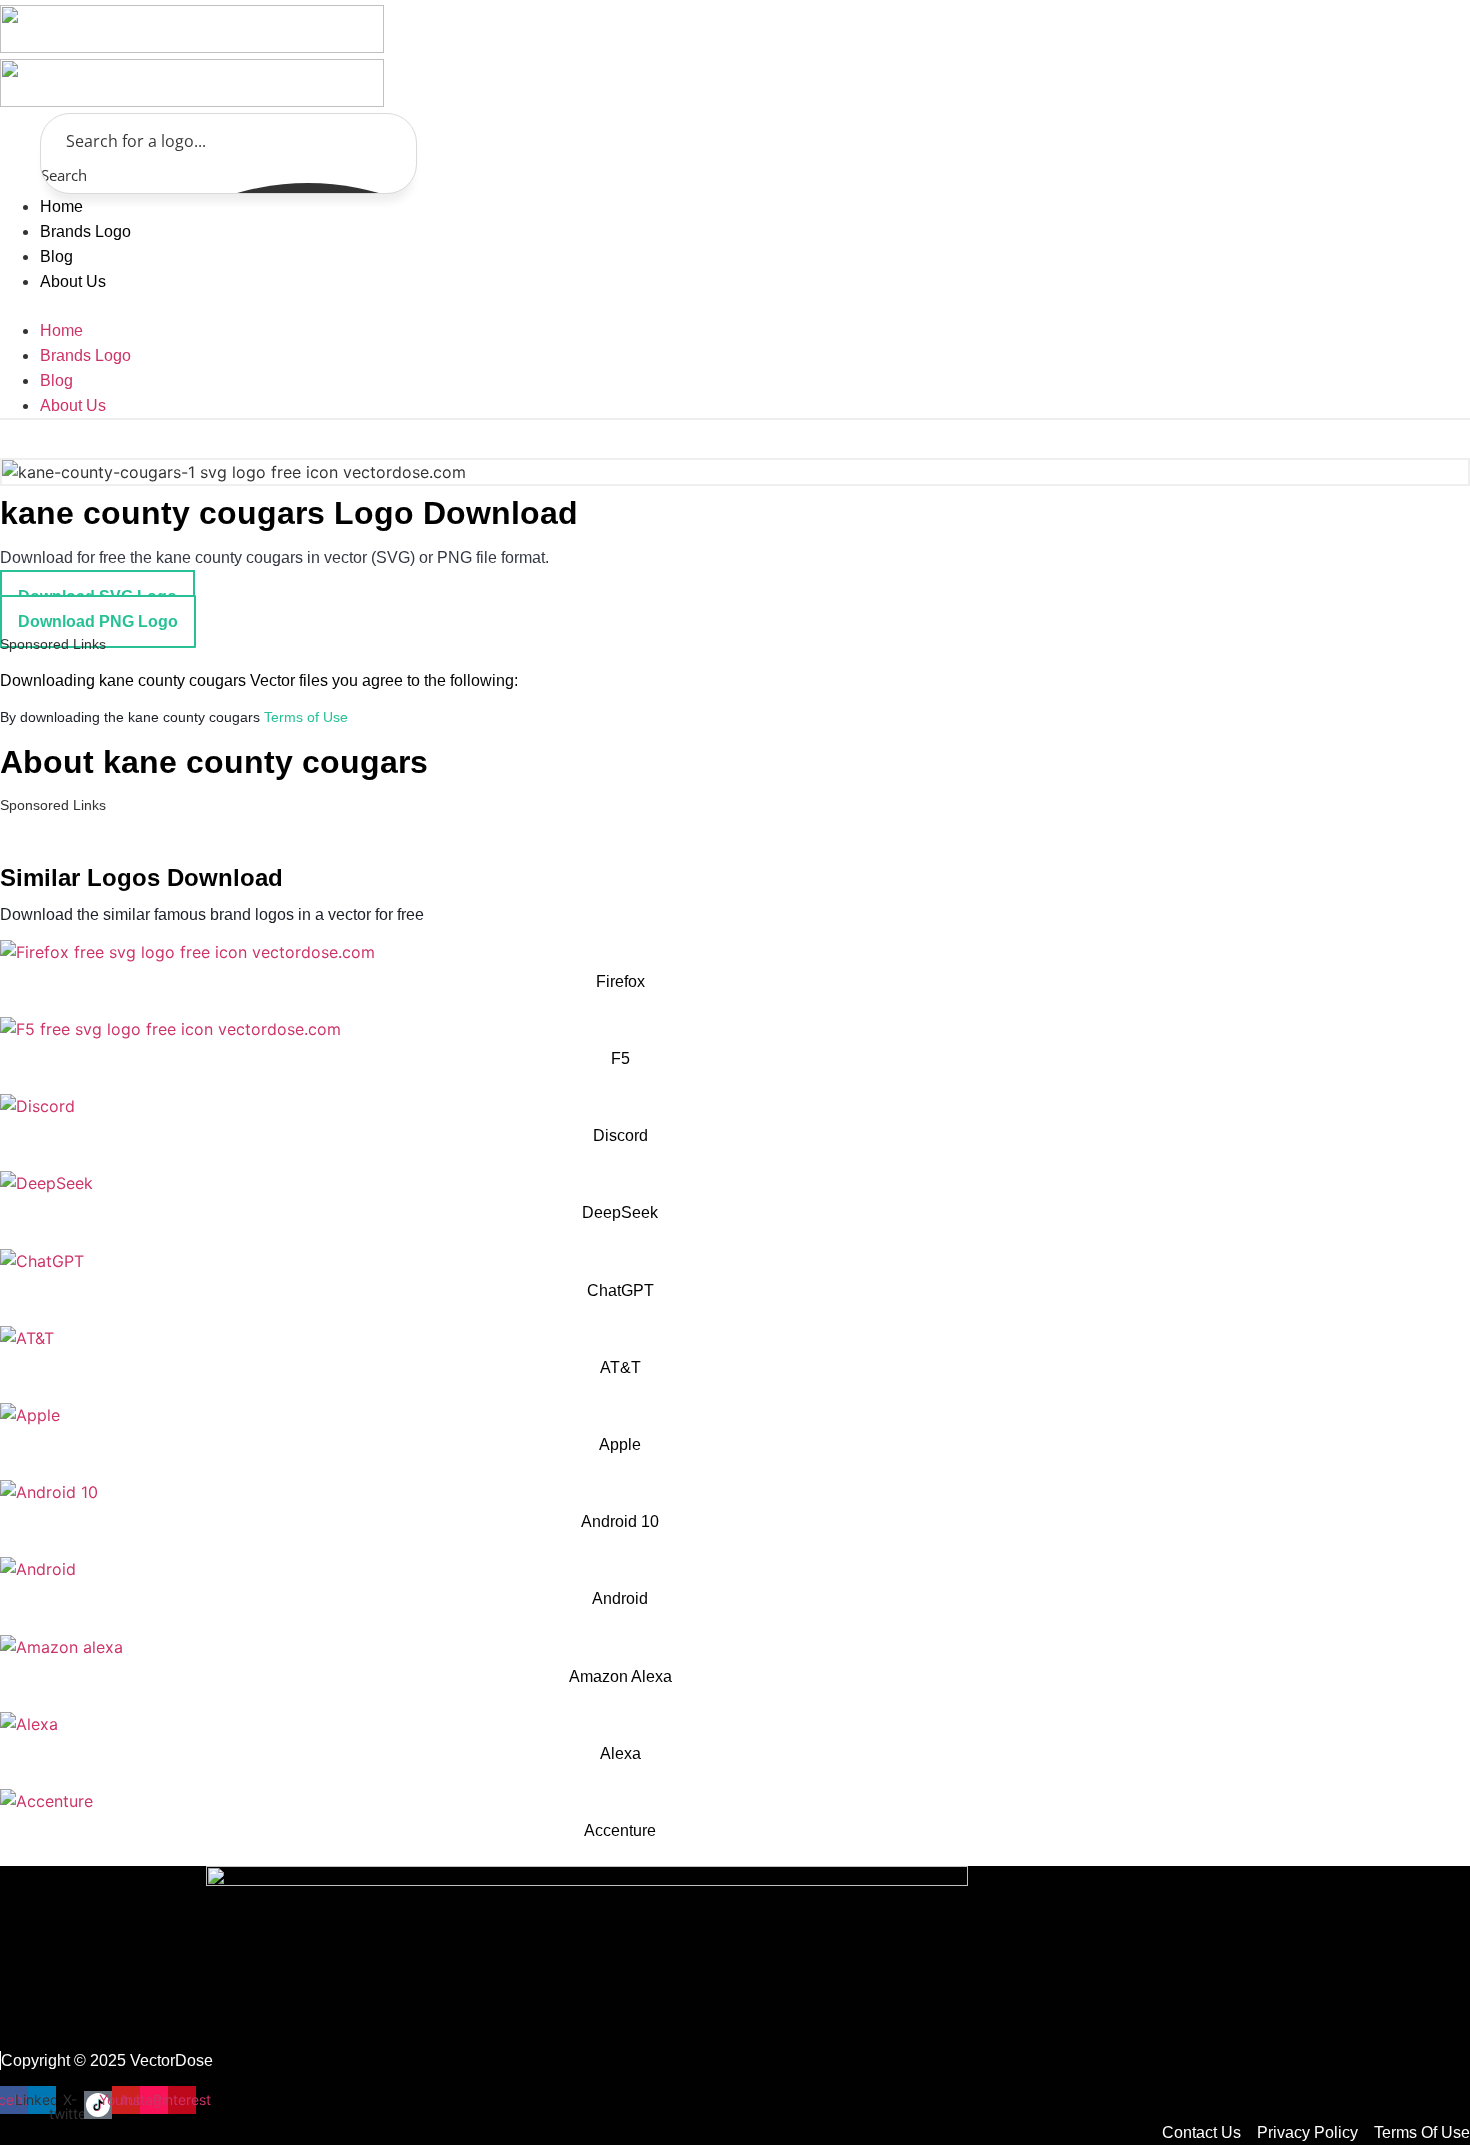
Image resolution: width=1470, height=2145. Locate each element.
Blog (56, 256)
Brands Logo (85, 231)
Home (61, 206)
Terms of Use (306, 717)
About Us (73, 281)
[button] (217, 306)
